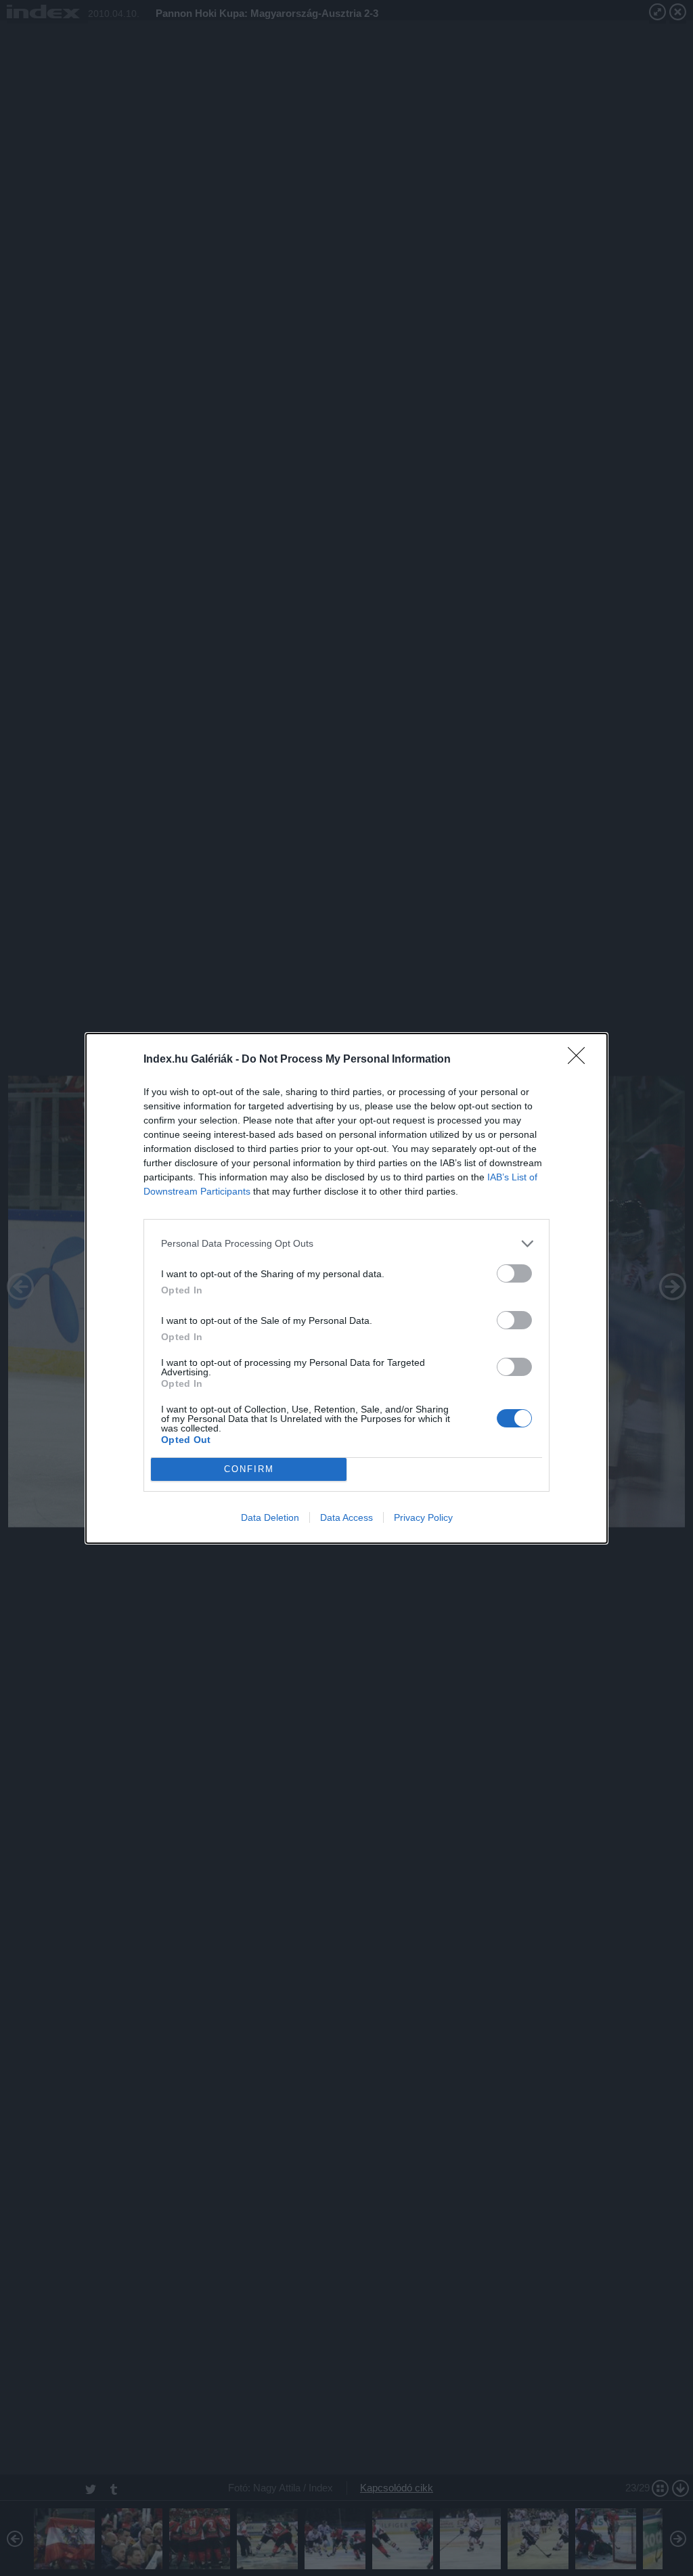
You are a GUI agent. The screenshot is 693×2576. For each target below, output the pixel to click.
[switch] (514, 1273)
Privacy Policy (423, 1517)
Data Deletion (270, 1517)
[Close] (581, 1060)
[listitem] (346, 1244)
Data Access (346, 1517)
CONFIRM (249, 1469)
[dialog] (346, 1288)
